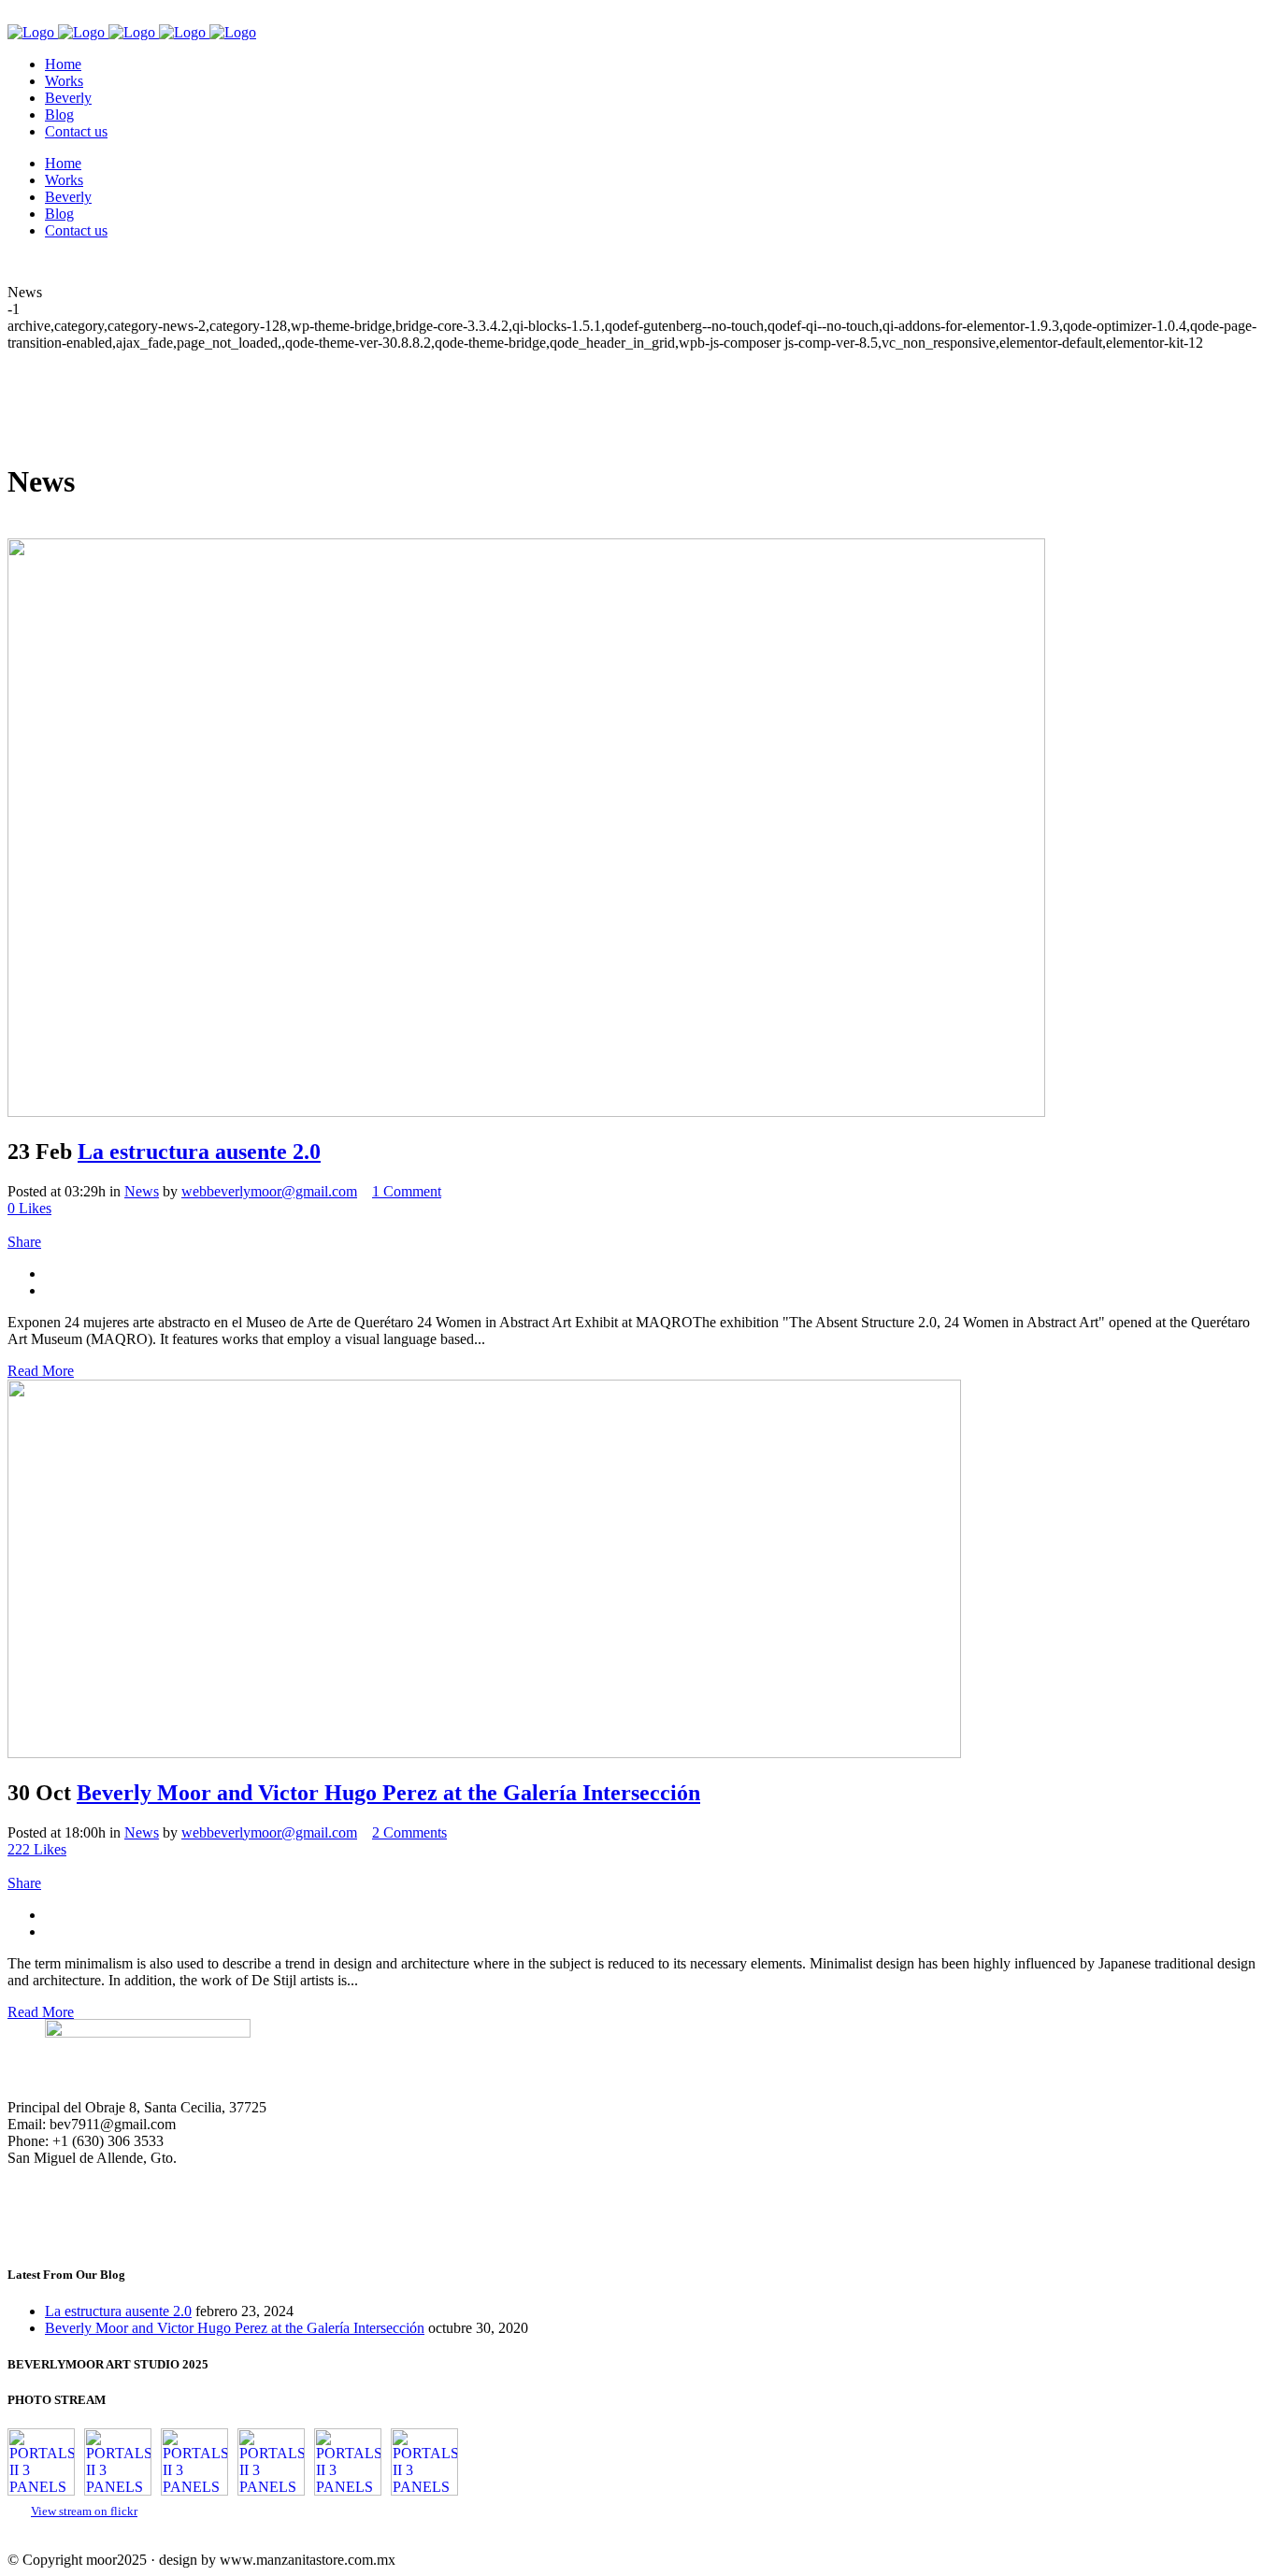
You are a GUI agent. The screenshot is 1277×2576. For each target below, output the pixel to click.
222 (37, 1849)
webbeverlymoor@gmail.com (269, 1191)
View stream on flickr (84, 2512)
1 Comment (407, 1191)
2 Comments (409, 1832)
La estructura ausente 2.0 (199, 1152)
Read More (41, 1371)
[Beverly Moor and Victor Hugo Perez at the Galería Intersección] (484, 1753)
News (142, 1191)
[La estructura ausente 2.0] (526, 1112)
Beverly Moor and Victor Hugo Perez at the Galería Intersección (388, 1793)
